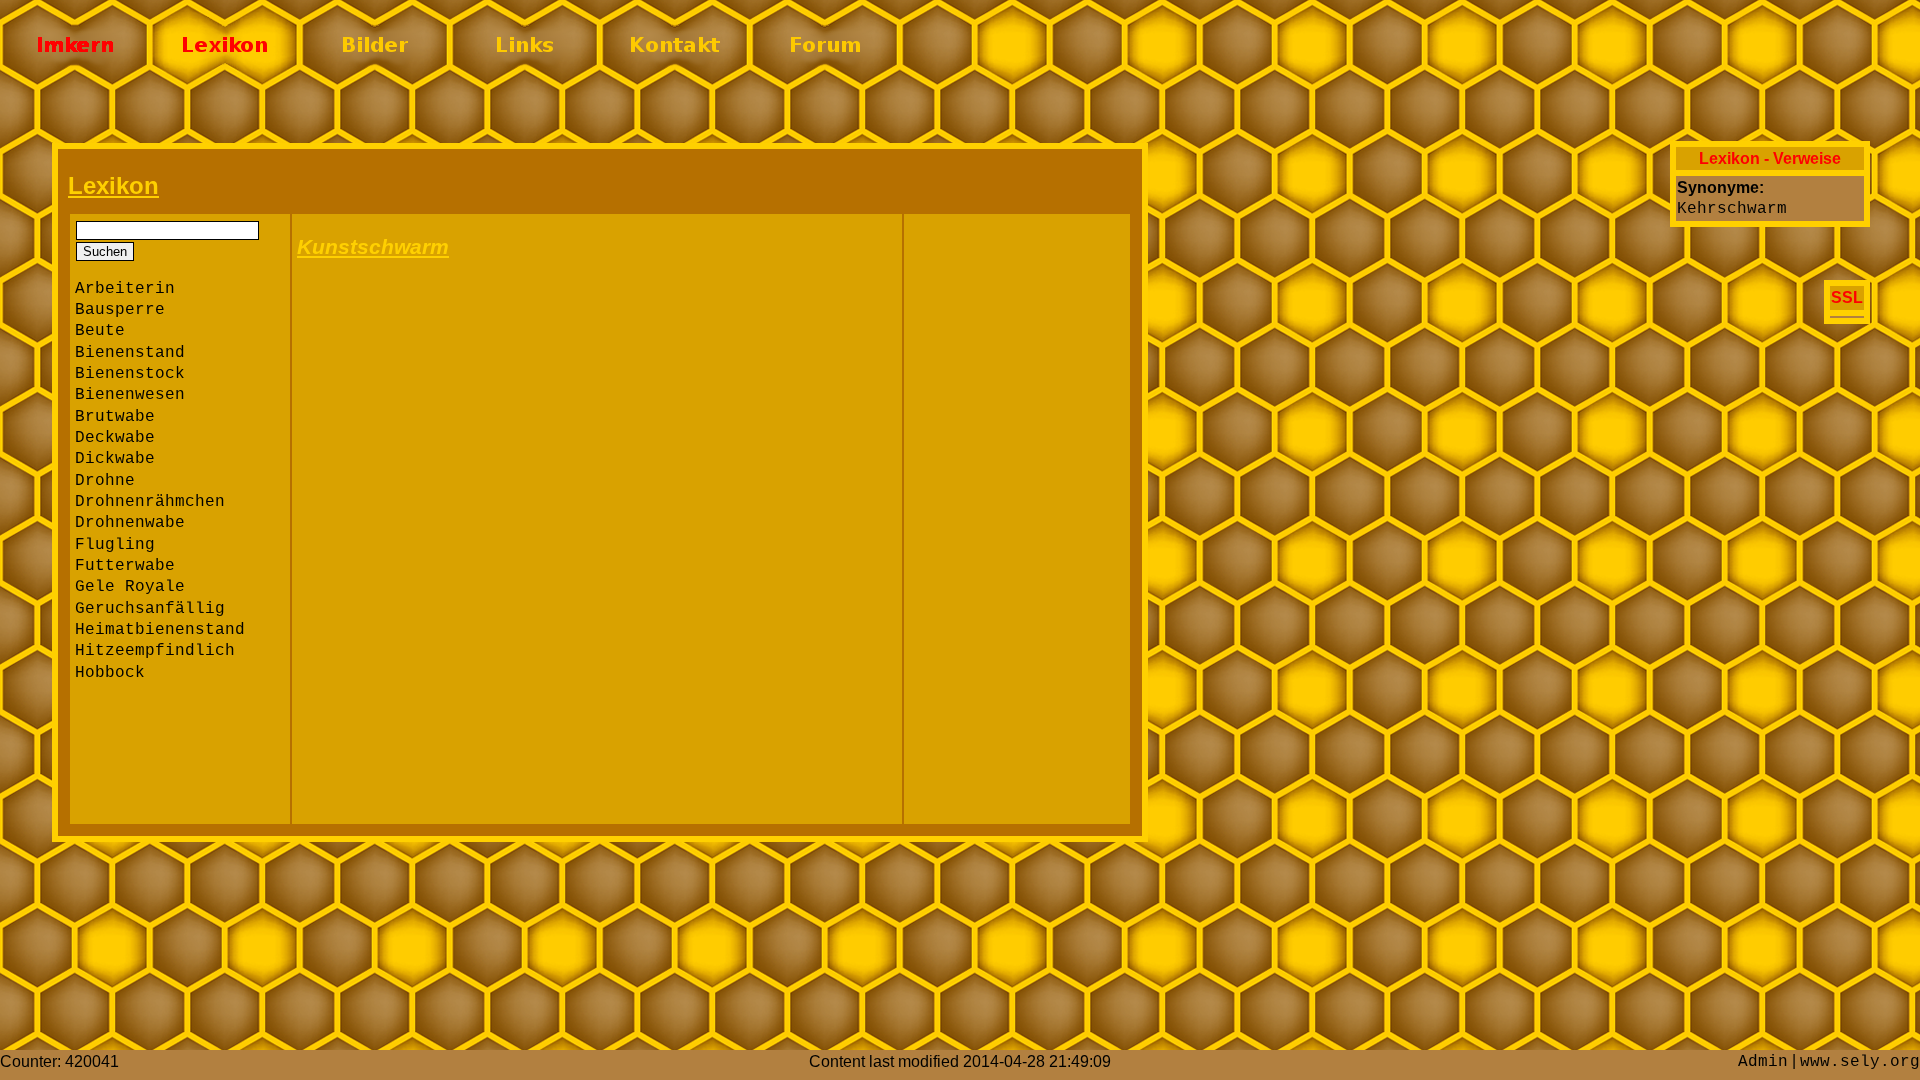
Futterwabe (125, 566)
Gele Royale (130, 587)
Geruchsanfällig (150, 609)
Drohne (105, 481)
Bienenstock (130, 374)
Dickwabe (115, 459)
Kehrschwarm (1732, 209)
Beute (100, 331)
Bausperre (120, 310)
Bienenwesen (130, 395)
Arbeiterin (125, 289)
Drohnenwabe (130, 523)
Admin (1763, 1062)
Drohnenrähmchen (150, 502)
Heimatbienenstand (160, 630)
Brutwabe (115, 417)
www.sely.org (1860, 1062)
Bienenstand (130, 353)
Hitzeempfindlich (155, 651)
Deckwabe (115, 438)
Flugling (115, 545)
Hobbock (110, 673)
